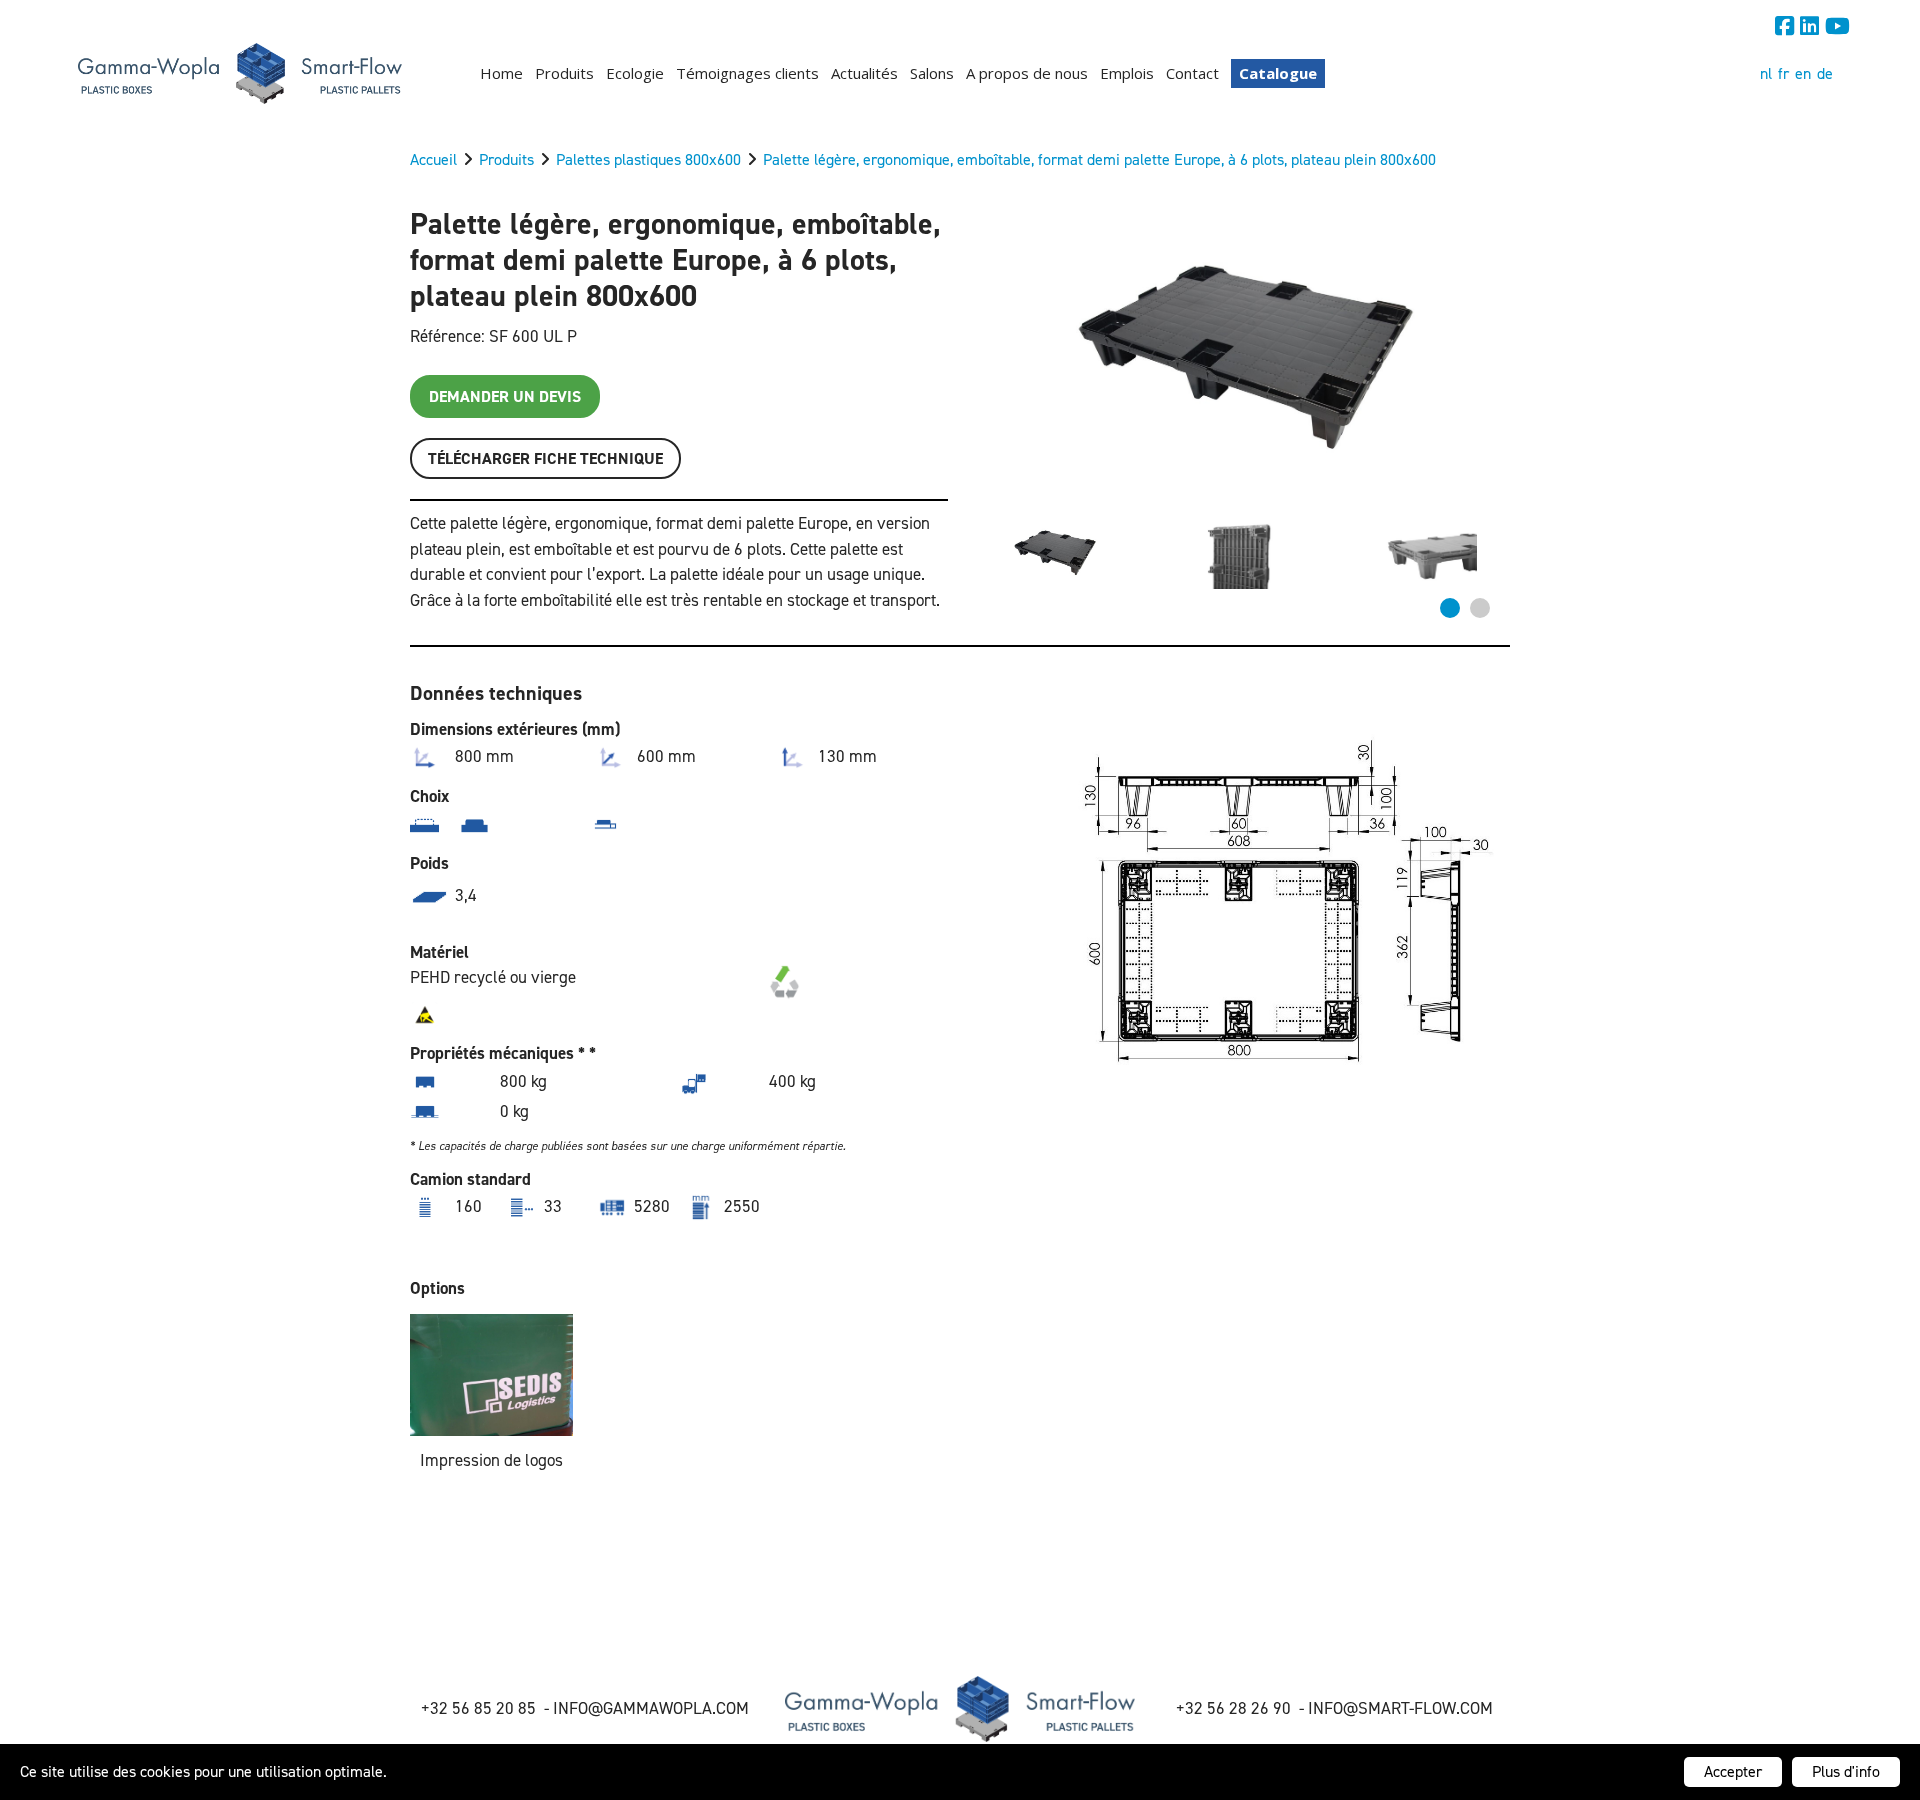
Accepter (1733, 1771)
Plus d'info (1846, 1771)
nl (1766, 73)
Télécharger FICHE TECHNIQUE (545, 458)
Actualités (864, 73)
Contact (1192, 73)
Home (501, 73)
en (1803, 73)
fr (1783, 73)
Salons (932, 73)
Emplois (1127, 73)
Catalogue (1278, 73)
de (1825, 73)
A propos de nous (1027, 73)
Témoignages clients (747, 73)
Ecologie (635, 73)
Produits (564, 73)
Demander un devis (505, 396)
